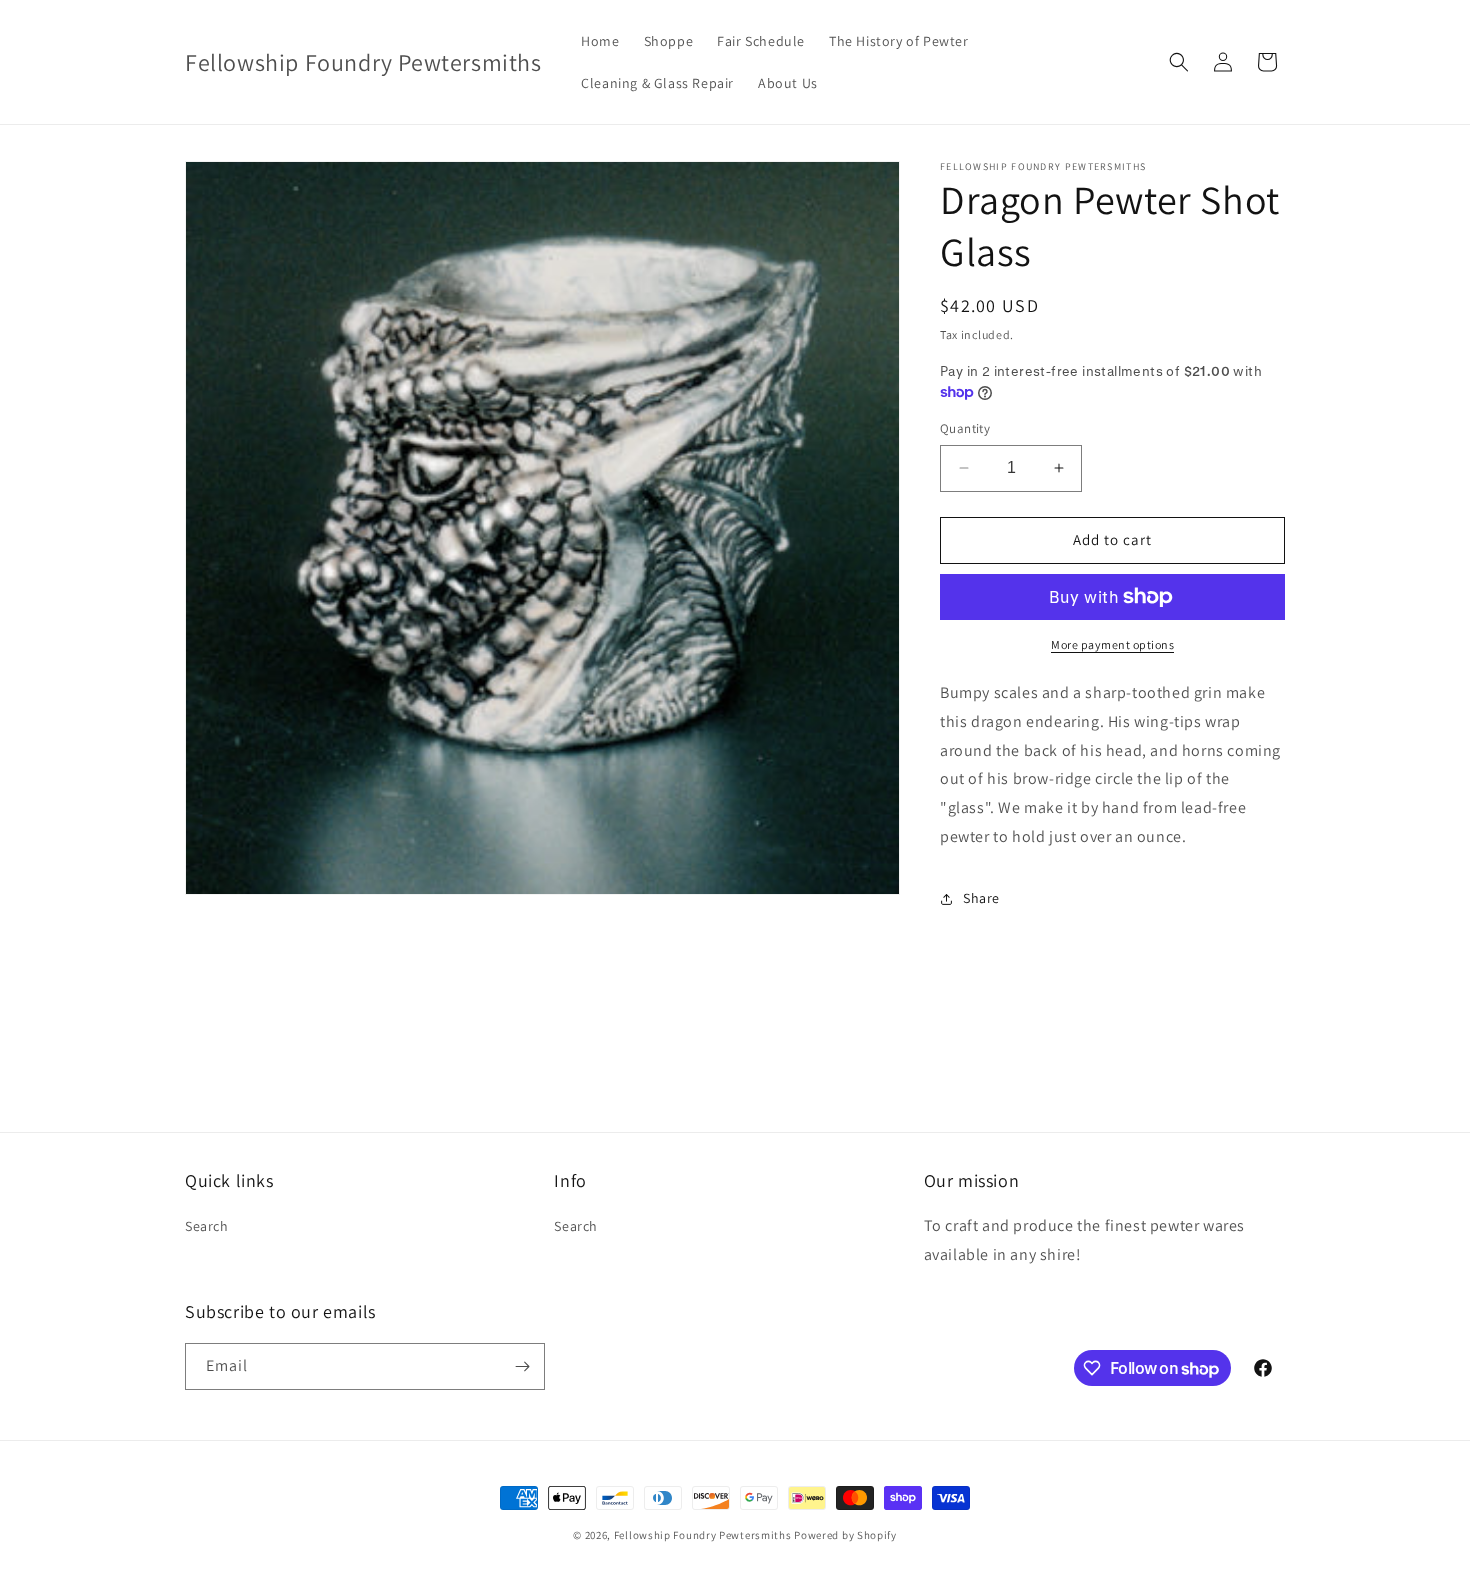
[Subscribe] (522, 1366)
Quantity (965, 428)
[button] (1179, 62)
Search (207, 1226)
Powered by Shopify (845, 1535)
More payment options (1112, 644)
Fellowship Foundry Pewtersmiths (703, 1535)
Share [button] (981, 898)
